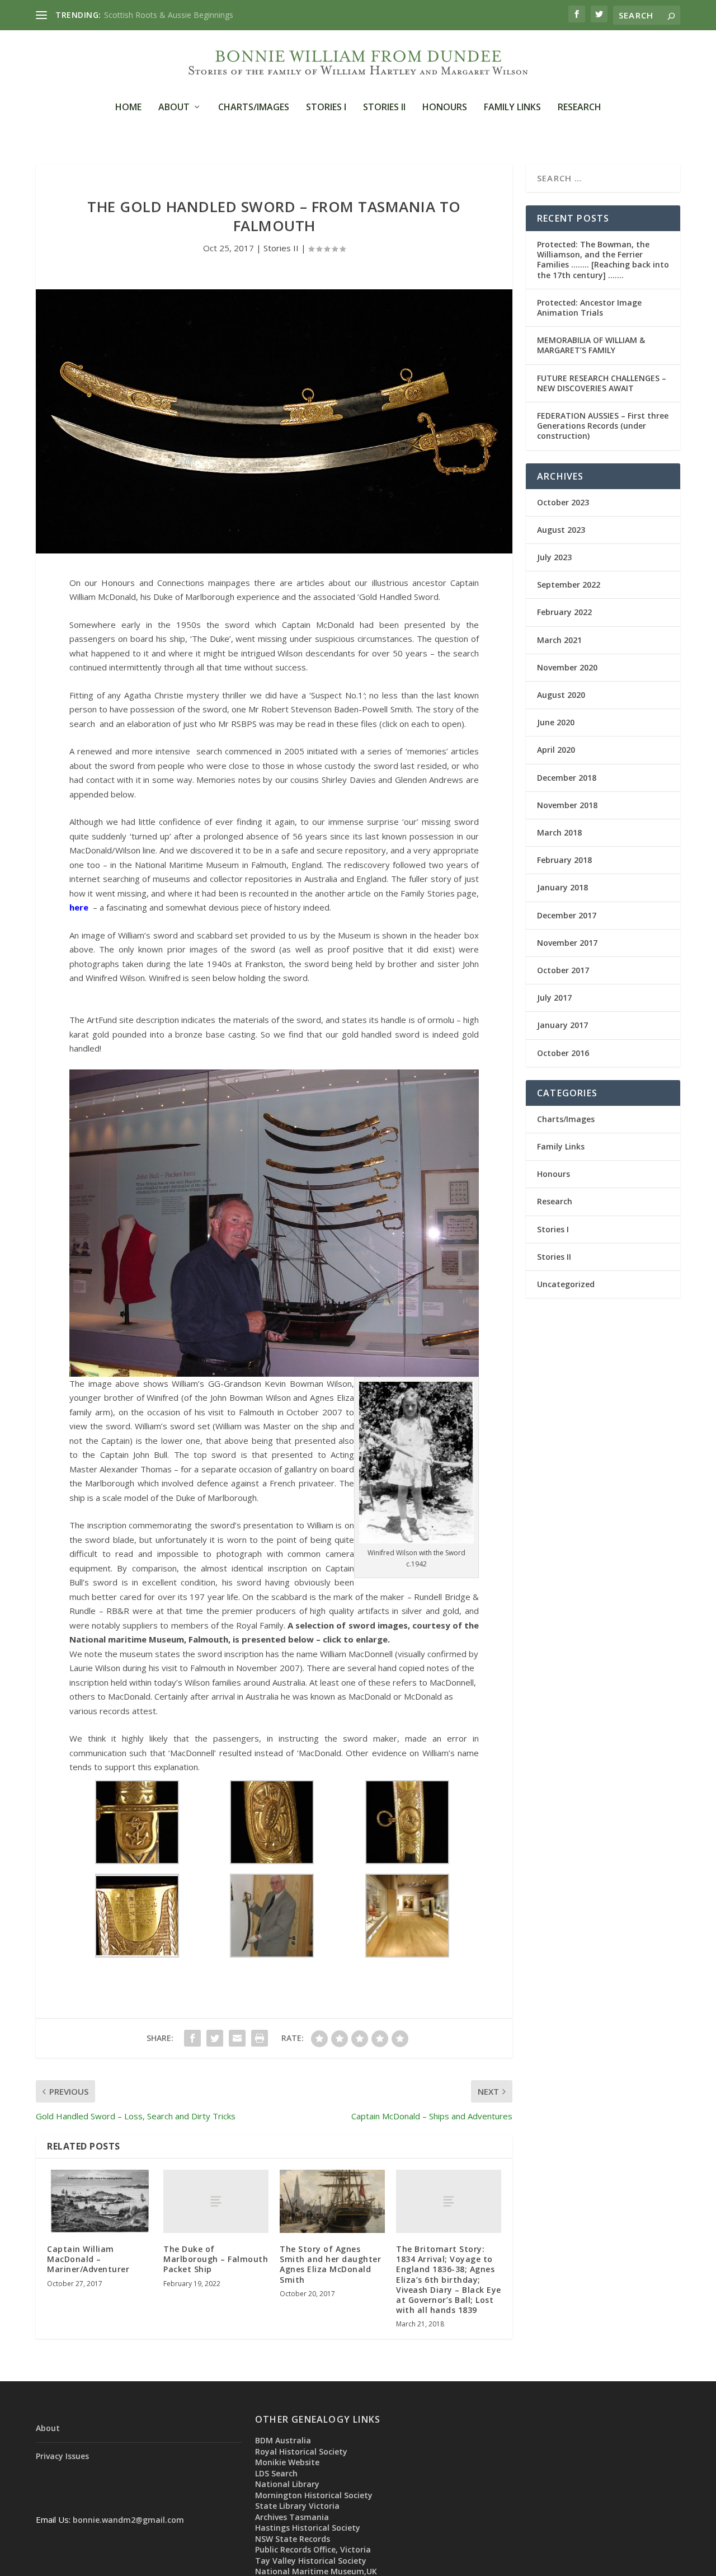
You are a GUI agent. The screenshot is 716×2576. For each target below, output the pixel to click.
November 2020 (567, 667)
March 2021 (559, 640)
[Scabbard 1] (407, 1861)
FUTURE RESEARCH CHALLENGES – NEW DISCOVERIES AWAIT (602, 383)
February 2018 (564, 860)
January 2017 (562, 1025)
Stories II (384, 108)
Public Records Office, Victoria (313, 2549)
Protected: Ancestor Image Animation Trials (589, 308)
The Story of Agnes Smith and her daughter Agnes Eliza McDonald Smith (330, 2264)
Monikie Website (287, 2462)
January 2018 (562, 887)
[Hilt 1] (137, 1861)
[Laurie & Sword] (272, 1954)
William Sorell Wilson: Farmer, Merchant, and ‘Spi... (194, 15)
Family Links (512, 108)
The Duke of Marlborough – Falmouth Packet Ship (216, 2259)
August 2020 (561, 695)
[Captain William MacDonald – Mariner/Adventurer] (100, 2201)
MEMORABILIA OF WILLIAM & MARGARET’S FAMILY (591, 345)
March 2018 (559, 832)
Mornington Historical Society (314, 2495)
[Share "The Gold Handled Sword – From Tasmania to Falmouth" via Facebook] (192, 2038)
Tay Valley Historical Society (311, 2561)
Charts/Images (254, 108)
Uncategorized (566, 1284)
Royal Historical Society (301, 2451)
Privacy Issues (62, 2456)
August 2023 (561, 530)
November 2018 (567, 805)
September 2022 (569, 585)
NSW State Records (293, 2539)
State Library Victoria (297, 2506)
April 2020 (556, 750)
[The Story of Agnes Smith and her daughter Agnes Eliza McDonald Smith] (332, 2201)
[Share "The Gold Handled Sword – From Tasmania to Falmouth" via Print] (260, 2038)
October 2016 (563, 1053)
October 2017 (563, 970)
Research (580, 108)
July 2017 (554, 998)
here (79, 907)
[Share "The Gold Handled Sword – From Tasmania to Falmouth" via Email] (237, 2038)
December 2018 (567, 778)
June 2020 (556, 722)
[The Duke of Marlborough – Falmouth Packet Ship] (216, 2201)
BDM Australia (283, 2440)
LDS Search (276, 2473)
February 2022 (564, 612)
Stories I (326, 108)
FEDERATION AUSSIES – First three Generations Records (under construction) (603, 426)
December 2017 (567, 915)
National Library (287, 2484)
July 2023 (554, 557)
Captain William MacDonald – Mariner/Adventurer (88, 2259)
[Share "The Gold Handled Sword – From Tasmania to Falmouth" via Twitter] (215, 2038)
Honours (445, 108)
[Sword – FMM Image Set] (137, 1954)
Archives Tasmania (292, 2517)
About (174, 108)
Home (128, 108)
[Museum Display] (407, 1954)
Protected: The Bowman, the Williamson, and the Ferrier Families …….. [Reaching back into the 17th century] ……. (603, 260)
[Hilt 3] (272, 1861)
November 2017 (567, 943)
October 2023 (563, 502)
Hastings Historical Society (308, 2528)
